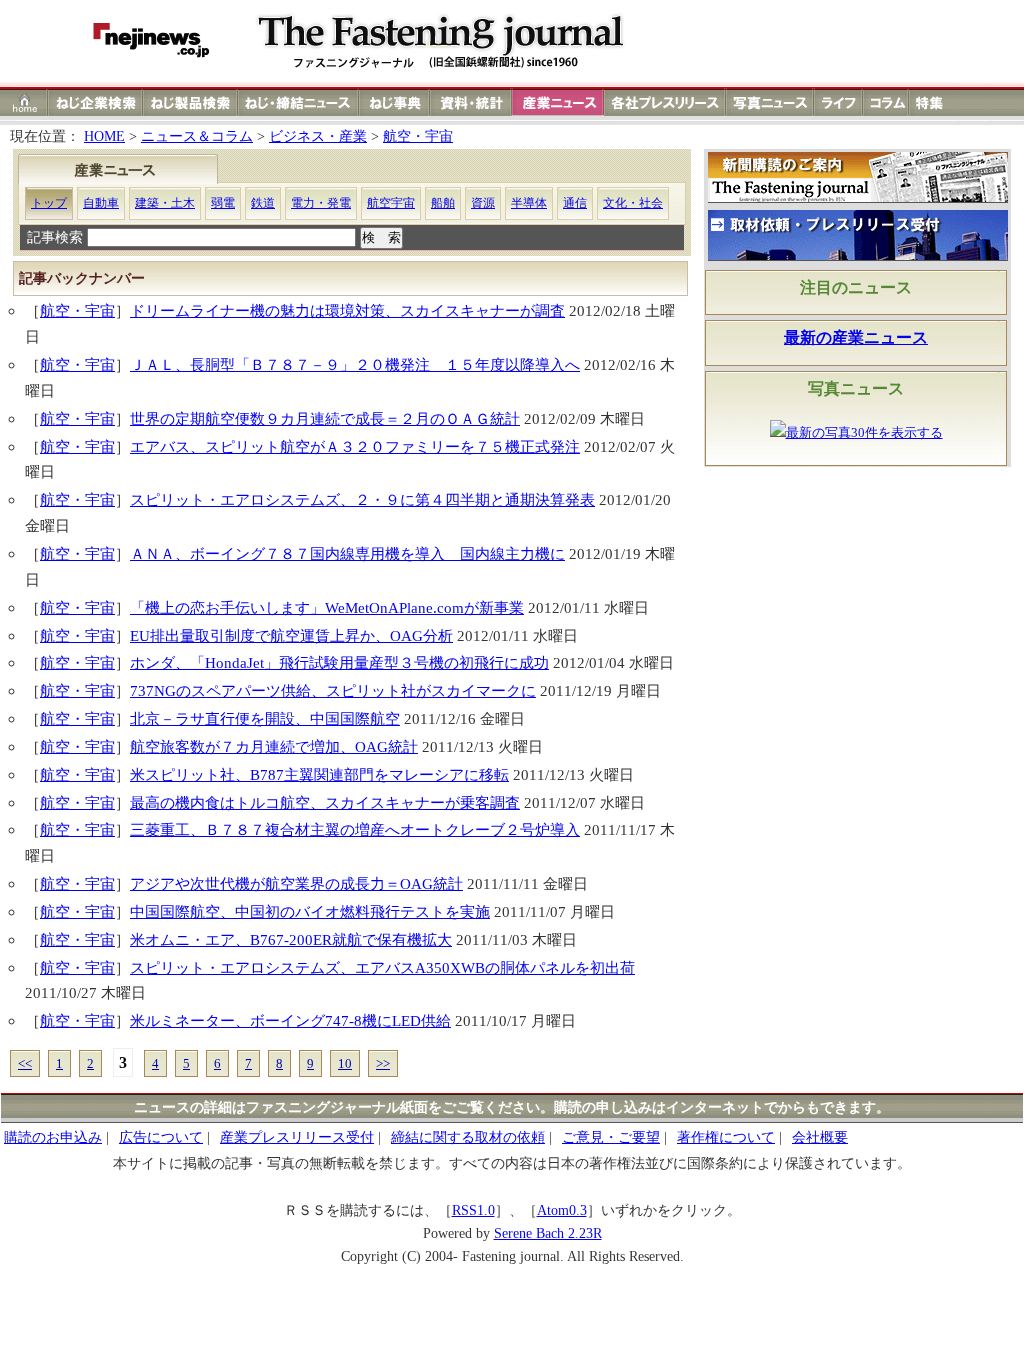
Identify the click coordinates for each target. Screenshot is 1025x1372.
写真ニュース (770, 102)
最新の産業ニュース (856, 337)
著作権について (726, 1137)
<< (25, 1063)
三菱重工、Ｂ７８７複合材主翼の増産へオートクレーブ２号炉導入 (355, 829)
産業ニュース (559, 102)
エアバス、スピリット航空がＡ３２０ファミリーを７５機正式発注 (355, 446)
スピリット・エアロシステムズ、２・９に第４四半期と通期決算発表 (362, 499)
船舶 (443, 203)
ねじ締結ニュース (298, 102)
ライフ (838, 102)
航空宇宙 (391, 203)
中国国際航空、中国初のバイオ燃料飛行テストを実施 (310, 911)
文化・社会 (633, 203)
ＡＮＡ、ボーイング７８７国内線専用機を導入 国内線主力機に (347, 553)
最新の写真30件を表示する (864, 433)
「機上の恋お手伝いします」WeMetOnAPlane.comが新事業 (327, 607)
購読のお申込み (53, 1137)
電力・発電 (321, 203)
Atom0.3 (562, 1210)
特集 (932, 102)
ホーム (24, 102)
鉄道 (263, 203)
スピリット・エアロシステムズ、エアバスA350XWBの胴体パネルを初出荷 (382, 967)
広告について (161, 1137)
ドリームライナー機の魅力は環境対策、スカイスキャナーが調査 (347, 310)
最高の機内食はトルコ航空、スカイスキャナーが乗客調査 (325, 802)
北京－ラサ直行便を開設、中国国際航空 (265, 718)
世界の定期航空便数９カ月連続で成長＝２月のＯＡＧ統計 (325, 418)
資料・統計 (471, 102)
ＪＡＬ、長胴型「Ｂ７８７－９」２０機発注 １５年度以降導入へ (355, 364)
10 (345, 1063)
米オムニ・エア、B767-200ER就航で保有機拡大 (291, 939)
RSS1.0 (473, 1210)
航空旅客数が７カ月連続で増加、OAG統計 (274, 746)
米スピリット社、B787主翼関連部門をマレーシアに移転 (319, 774)
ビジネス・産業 (318, 136)
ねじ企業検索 (95, 102)
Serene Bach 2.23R (548, 1233)
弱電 (223, 203)
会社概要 (820, 1137)
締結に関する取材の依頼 (468, 1137)
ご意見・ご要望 (611, 1137)
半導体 (529, 203)
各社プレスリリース (665, 102)
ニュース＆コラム (197, 136)
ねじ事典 (395, 102)
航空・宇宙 (418, 136)
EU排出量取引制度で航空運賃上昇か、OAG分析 (291, 635)
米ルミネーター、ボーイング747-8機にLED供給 (290, 1020)
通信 (575, 203)
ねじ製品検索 (190, 102)
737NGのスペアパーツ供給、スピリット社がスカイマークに (333, 690)
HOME (104, 136)
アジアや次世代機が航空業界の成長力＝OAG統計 (296, 883)
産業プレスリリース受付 (297, 1137)
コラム (886, 102)
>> (383, 1063)
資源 (483, 203)
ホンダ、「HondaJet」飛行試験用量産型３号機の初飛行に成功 (339, 662)
